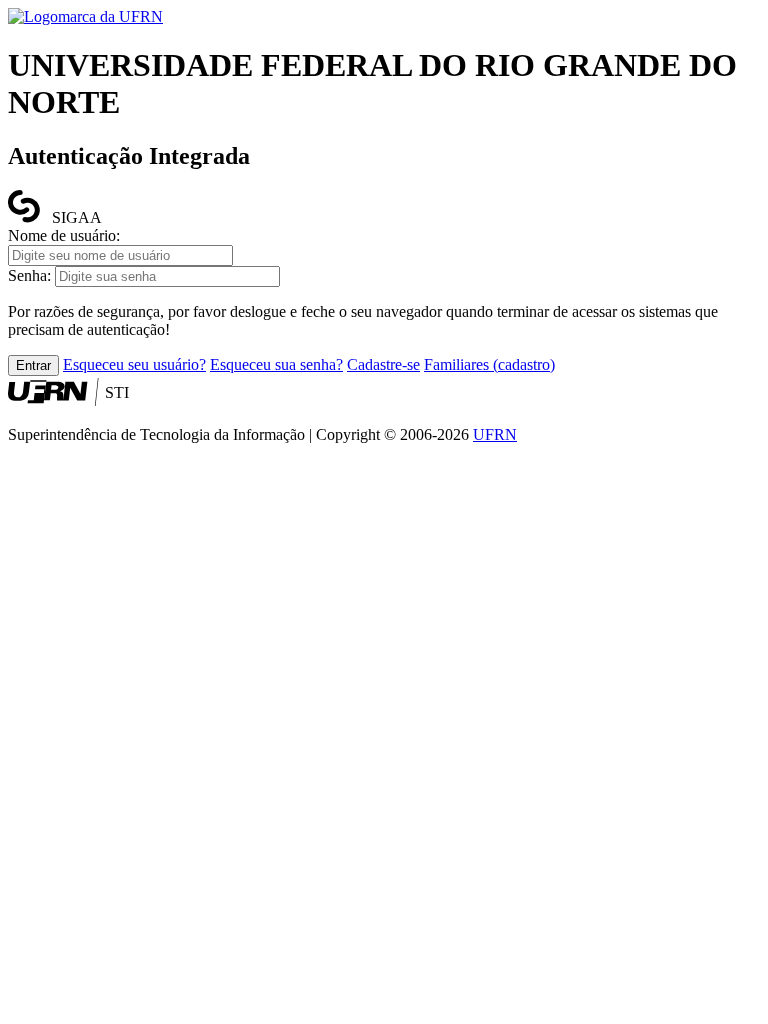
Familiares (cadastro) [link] (489, 364)
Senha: (29, 275)
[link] (85, 16)
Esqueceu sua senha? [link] (276, 364)
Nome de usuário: (64, 235)
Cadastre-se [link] (383, 364)
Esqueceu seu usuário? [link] (134, 364)
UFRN (495, 434)
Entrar (33, 365)
